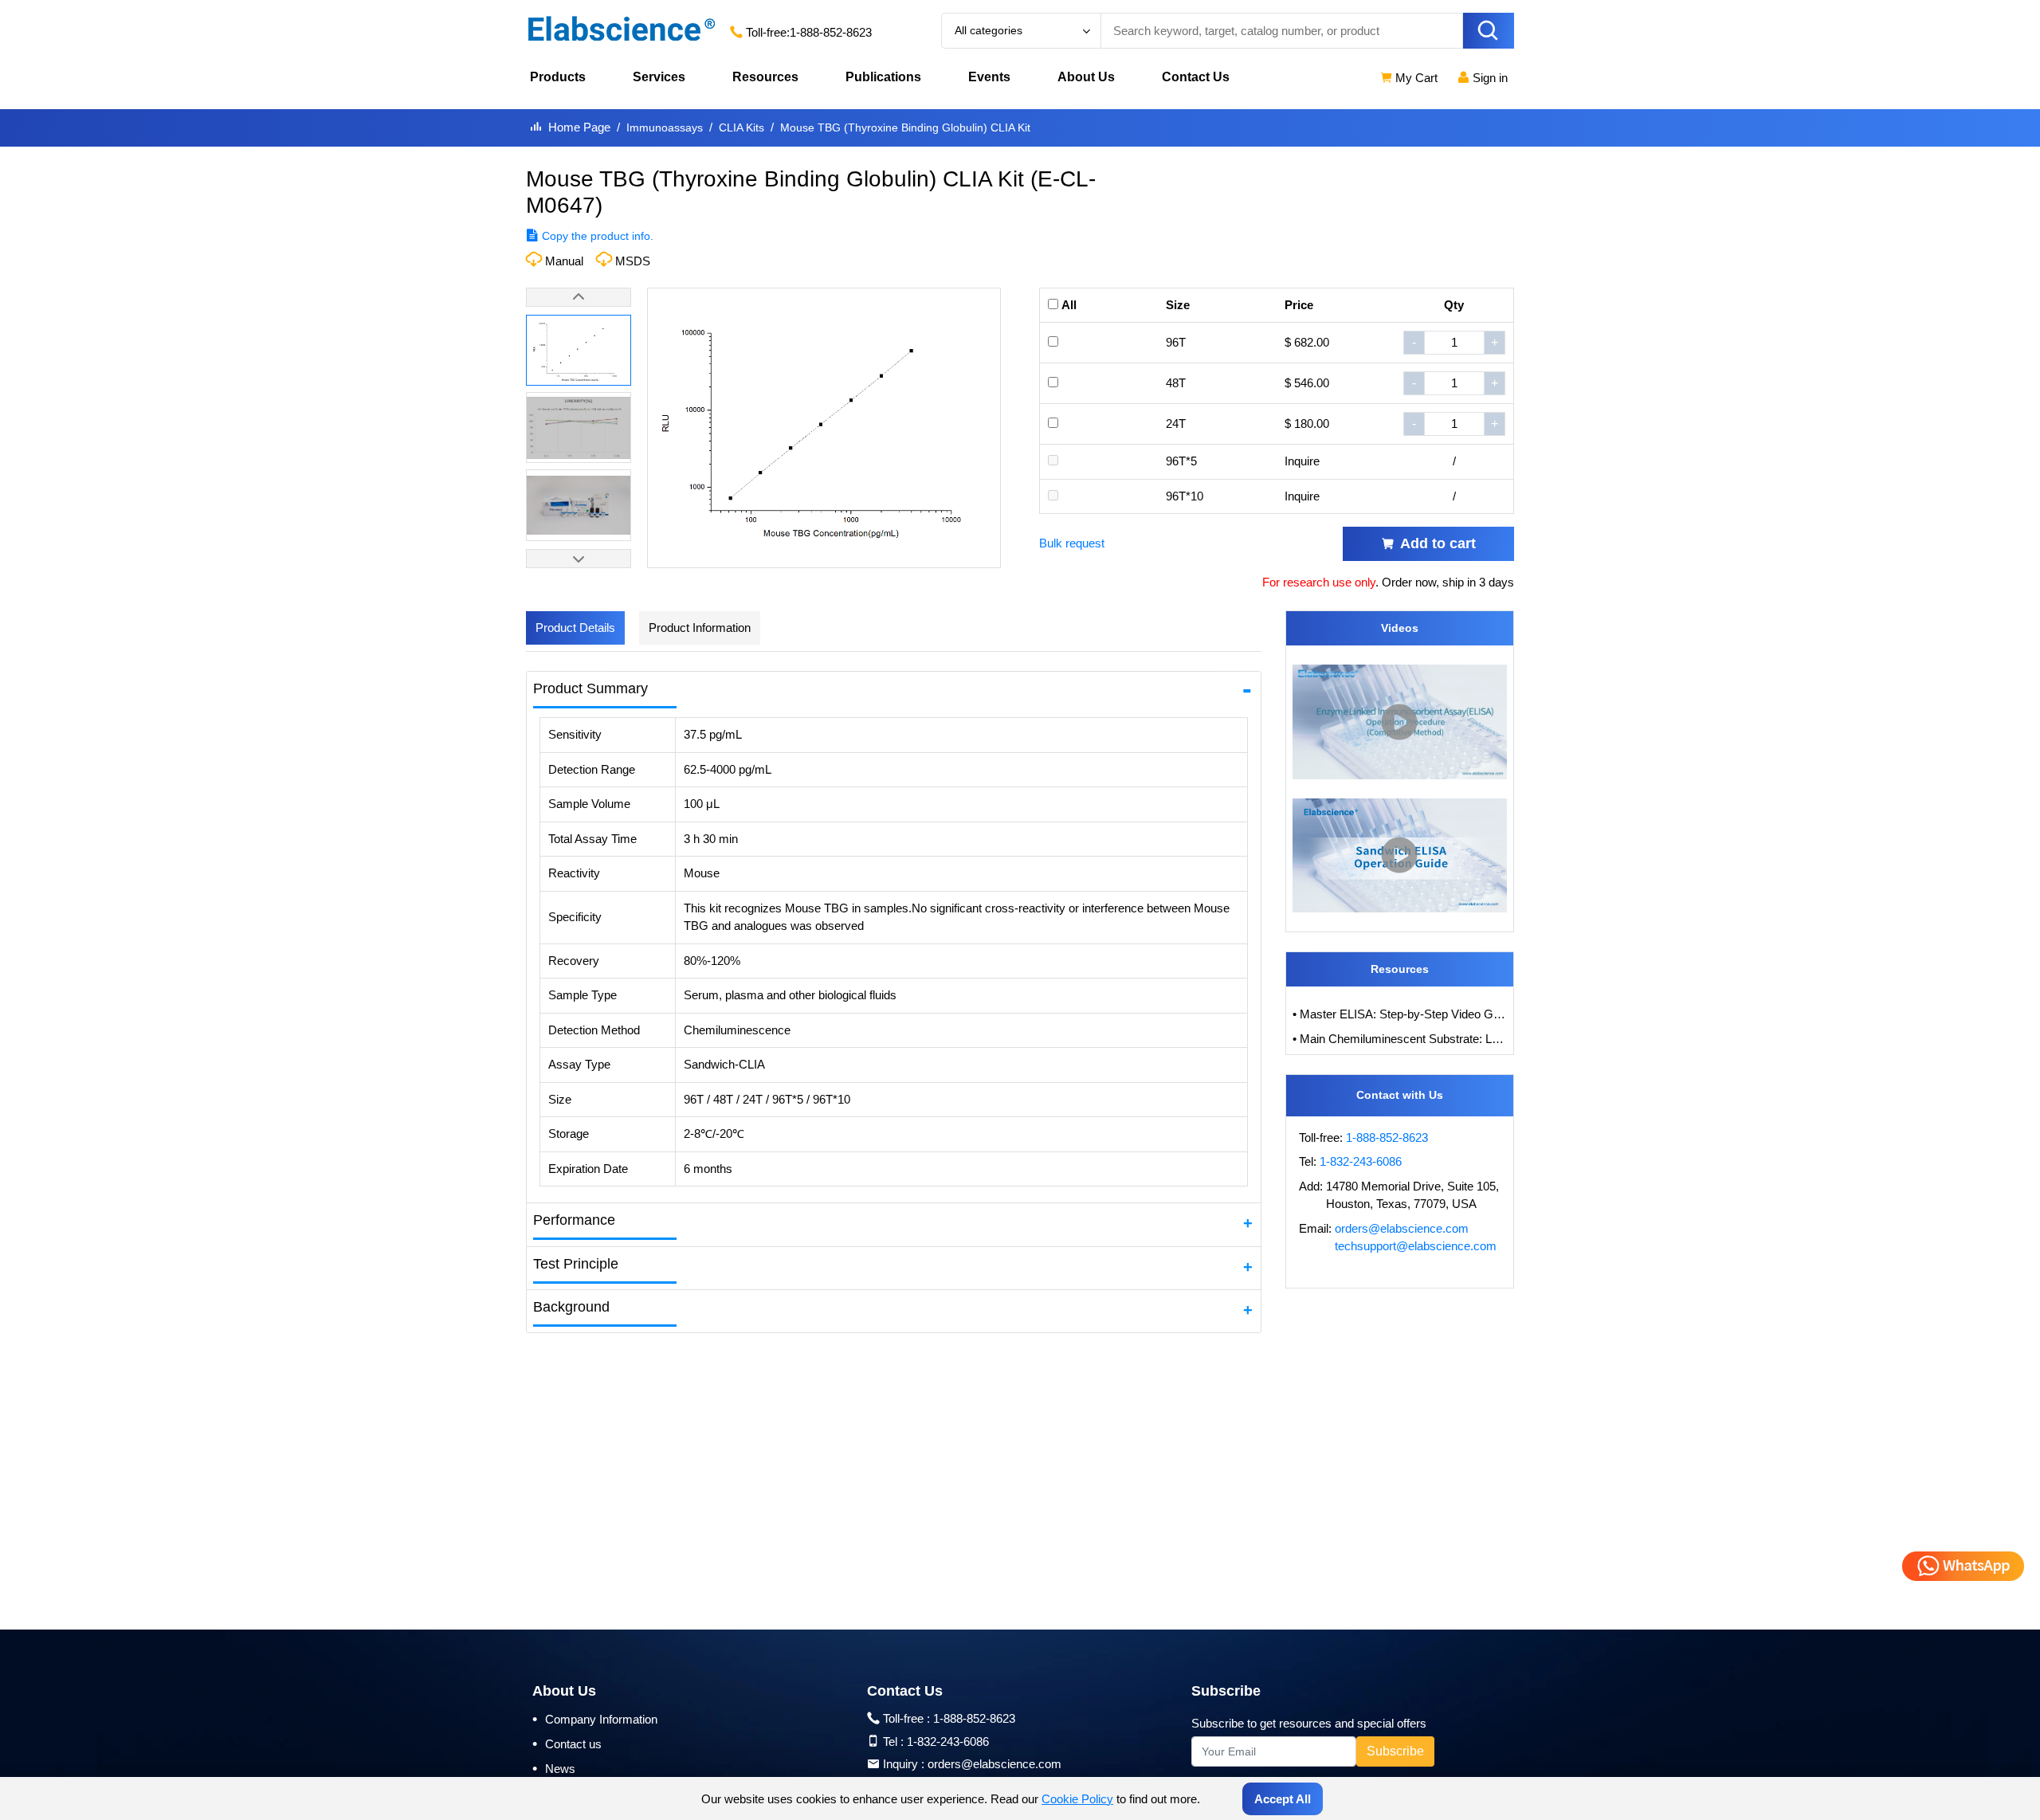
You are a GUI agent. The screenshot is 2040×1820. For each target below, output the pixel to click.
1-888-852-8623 (831, 32)
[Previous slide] (579, 297)
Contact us (567, 1744)
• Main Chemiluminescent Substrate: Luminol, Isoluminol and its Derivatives (1400, 1039)
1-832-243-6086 (1361, 1161)
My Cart (1415, 78)
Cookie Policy (1077, 1799)
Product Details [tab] (575, 628)
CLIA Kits (741, 127)
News (554, 1768)
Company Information (595, 1719)
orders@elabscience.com (1402, 1228)
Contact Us (1196, 77)
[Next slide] (579, 559)
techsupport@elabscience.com (1416, 1246)
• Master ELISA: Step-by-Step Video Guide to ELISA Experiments (1400, 1014)
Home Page (579, 127)
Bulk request (1072, 543)
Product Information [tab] (700, 628)
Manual (564, 261)
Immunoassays (665, 127)
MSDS (633, 261)
